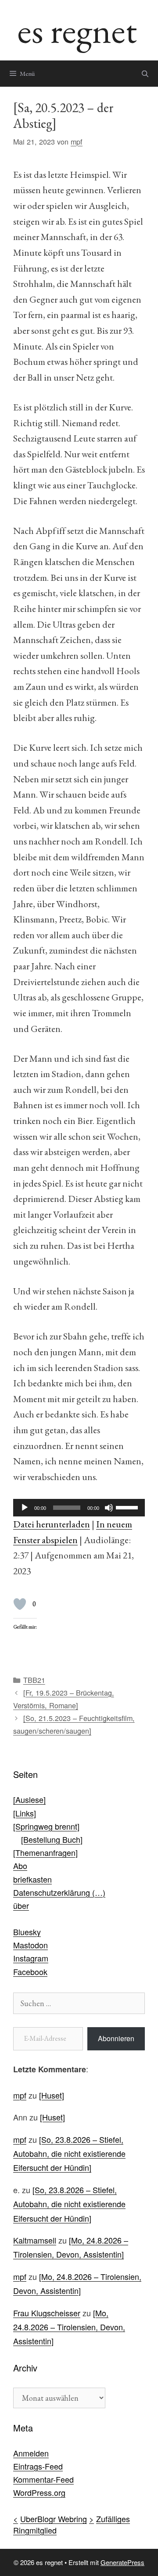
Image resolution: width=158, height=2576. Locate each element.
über (21, 1905)
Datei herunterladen (52, 1524)
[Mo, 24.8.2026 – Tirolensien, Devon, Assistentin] (69, 2327)
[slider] (128, 1507)
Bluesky (27, 1932)
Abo (20, 1866)
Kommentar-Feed (43, 2479)
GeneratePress (122, 2562)
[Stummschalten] (109, 1508)
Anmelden (31, 2453)
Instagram (31, 1958)
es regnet (77, 30)
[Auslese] (29, 1799)
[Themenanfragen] (45, 1852)
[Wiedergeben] (25, 1508)
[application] (79, 1508)
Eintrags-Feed (38, 2466)
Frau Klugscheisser (47, 2313)
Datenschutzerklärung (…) (59, 1892)
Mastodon (31, 1945)
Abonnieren (116, 2038)
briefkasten (32, 1879)
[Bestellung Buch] (52, 1839)
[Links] (25, 1813)
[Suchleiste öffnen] (145, 74)
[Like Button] (20, 1604)
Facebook (30, 1972)
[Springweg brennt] (46, 1826)
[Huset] (52, 2095)
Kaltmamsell (35, 2240)
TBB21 (34, 1680)
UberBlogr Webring (54, 2519)
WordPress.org (39, 2492)
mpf (20, 2095)
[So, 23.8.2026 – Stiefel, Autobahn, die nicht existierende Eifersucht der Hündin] (69, 2154)
